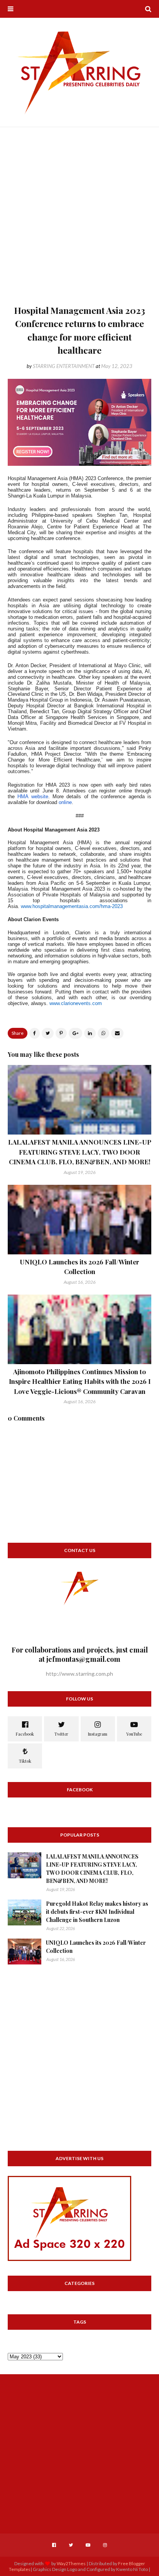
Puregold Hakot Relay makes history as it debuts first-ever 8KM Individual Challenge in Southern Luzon (97, 1912)
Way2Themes (71, 2563)
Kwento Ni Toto (132, 2569)
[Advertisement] (79, 220)
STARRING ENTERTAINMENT (64, 366)
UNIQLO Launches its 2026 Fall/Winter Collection (96, 1947)
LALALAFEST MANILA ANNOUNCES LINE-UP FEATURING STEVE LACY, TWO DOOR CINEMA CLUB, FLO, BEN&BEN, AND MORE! (80, 1152)
